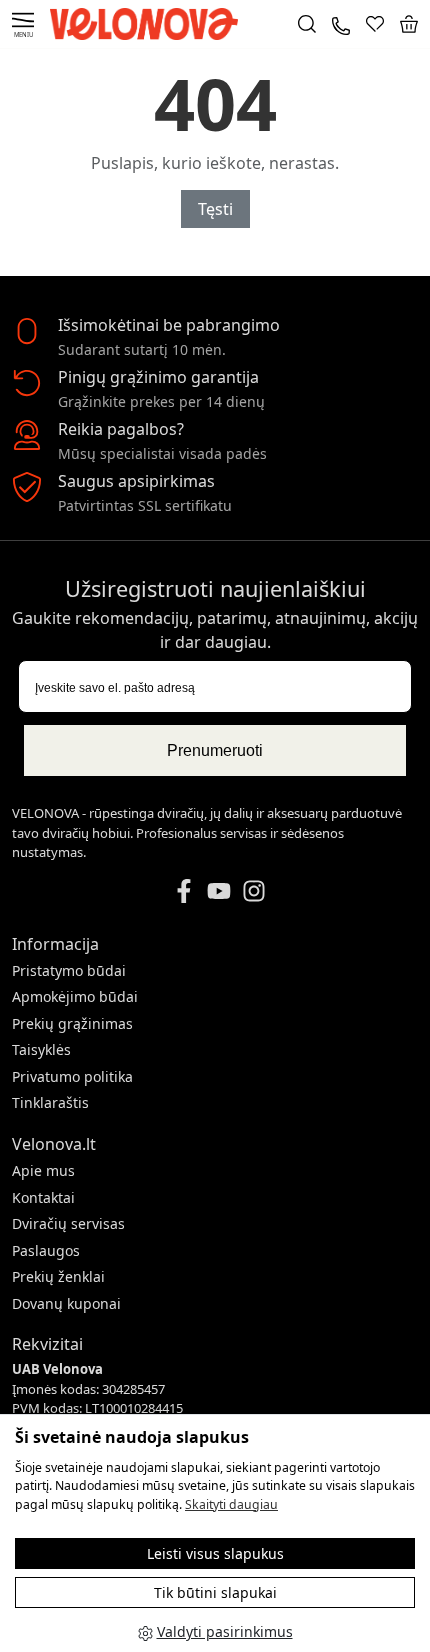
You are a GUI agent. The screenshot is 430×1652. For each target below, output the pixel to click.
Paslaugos (46, 1250)
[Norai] (375, 24)
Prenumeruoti (215, 750)
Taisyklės (41, 1049)
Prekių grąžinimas (72, 1023)
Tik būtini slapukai (215, 1592)
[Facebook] (184, 889)
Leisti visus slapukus (215, 1553)
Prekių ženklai (58, 1276)
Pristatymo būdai (69, 970)
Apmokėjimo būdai (75, 996)
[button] (409, 24)
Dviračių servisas (68, 1223)
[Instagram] (254, 889)
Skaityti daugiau (231, 1504)
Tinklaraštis (50, 1102)
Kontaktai (43, 1197)
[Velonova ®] (149, 22)
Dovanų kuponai (66, 1303)
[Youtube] (219, 889)
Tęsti (215, 209)
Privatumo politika (72, 1076)
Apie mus (43, 1170)
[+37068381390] (341, 23)
